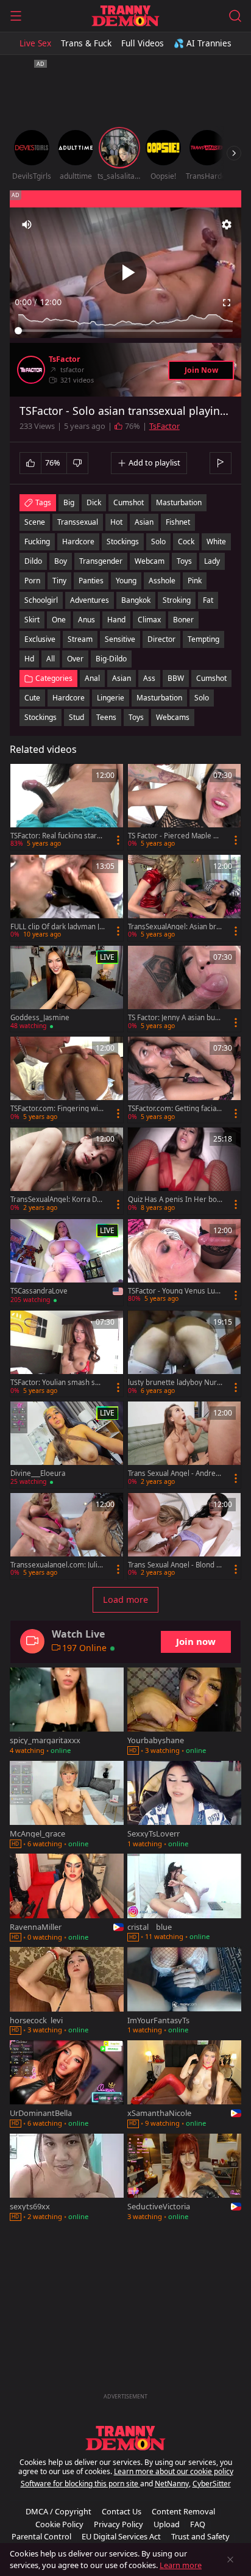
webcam (150, 561)
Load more (125, 1599)
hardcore (78, 541)
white (216, 541)
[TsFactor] (31, 370)
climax (149, 620)
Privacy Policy (118, 2524)
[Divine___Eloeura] (67, 1445)
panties (91, 581)
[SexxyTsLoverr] (184, 1806)
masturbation (179, 502)
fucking (37, 541)
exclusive (40, 639)
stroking (177, 600)
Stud (76, 717)
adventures (90, 600)
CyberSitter (212, 2484)
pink (195, 581)
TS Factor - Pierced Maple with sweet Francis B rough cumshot (174, 836)
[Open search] (235, 16)
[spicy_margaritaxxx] (67, 1712)
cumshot (129, 502)
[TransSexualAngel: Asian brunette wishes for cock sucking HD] (184, 898)
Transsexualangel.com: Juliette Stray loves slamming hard (57, 1565)
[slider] (125, 331)
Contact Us (122, 2511)
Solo (202, 698)
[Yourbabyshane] (184, 1712)
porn (32, 581)
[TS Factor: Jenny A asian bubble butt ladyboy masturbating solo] (184, 989)
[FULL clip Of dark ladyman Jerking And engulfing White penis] (67, 898)
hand (116, 620)
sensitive (120, 639)
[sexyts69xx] (67, 2178)
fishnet (178, 522)
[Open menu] (16, 16)
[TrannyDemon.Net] (125, 16)
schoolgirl (41, 600)
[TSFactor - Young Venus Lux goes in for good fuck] (184, 1262)
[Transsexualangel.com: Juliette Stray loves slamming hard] (67, 1536)
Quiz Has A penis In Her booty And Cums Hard (175, 1200)
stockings (123, 541)
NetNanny (172, 2484)
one (59, 620)
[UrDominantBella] (67, 2085)
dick (94, 502)
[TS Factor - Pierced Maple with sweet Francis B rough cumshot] (184, 807)
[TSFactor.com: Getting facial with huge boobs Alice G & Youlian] (184, 1080)
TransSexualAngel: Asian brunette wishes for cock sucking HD (175, 927)
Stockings (41, 717)
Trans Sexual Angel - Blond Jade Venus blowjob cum (175, 1565)
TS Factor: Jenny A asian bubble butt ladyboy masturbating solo (174, 1018)
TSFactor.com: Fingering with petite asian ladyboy (58, 1109)
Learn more (181, 2565)
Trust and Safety (200, 2536)
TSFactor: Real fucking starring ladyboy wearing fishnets (57, 836)
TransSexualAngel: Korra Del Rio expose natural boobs (57, 1200)
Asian (122, 678)
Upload (167, 2524)
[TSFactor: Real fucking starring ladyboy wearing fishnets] (67, 807)
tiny (59, 581)
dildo (33, 561)
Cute (32, 698)
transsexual (78, 522)
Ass (149, 678)
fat (208, 600)
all (51, 659)
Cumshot (211, 678)
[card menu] (118, 840)
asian (144, 522)
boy (61, 561)
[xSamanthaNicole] (184, 2085)
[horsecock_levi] (67, 1992)
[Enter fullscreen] (227, 303)
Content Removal (183, 2511)
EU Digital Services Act (121, 2536)
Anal (92, 678)
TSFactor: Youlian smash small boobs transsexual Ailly (56, 1383)
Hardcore (69, 698)
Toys (136, 717)
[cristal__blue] (184, 1898)
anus (87, 620)
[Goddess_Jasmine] (67, 989)
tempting (203, 639)
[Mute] (27, 225)
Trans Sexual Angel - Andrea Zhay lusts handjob (174, 1473)
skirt (32, 620)
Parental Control (41, 2536)
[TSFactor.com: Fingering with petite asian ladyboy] (67, 1080)
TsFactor (65, 359)
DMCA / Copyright (58, 2511)
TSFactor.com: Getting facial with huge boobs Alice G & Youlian (174, 1109)
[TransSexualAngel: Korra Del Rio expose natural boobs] (67, 1171)
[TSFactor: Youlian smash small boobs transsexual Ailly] (67, 1354)
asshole (162, 581)
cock (186, 541)
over (75, 659)
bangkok (136, 600)
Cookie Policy (59, 2524)
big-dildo (111, 659)
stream (80, 639)
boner (183, 620)
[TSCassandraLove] (67, 1263)
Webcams (173, 717)
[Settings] (227, 225)
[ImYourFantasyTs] (184, 1992)
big (69, 502)
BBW (176, 678)
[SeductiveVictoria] (184, 2178)
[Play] (125, 273)
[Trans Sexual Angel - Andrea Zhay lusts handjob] (184, 1445)
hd (29, 659)
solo (158, 541)
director (161, 639)
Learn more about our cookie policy (174, 2471)
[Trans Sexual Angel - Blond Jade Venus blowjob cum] (184, 1536)
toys (184, 561)
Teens (106, 717)
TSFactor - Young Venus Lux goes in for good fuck (173, 1291)
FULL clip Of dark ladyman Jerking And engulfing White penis (57, 927)
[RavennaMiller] (67, 1898)
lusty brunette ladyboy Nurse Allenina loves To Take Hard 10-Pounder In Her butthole (175, 1383)
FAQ (198, 2524)
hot (116, 522)
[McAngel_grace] (67, 1806)
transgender (101, 561)
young (126, 581)
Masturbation (159, 698)
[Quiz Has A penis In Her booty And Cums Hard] (184, 1171)
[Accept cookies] (230, 2560)
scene (35, 522)
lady (212, 561)
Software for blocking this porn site (80, 2484)
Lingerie (111, 698)
